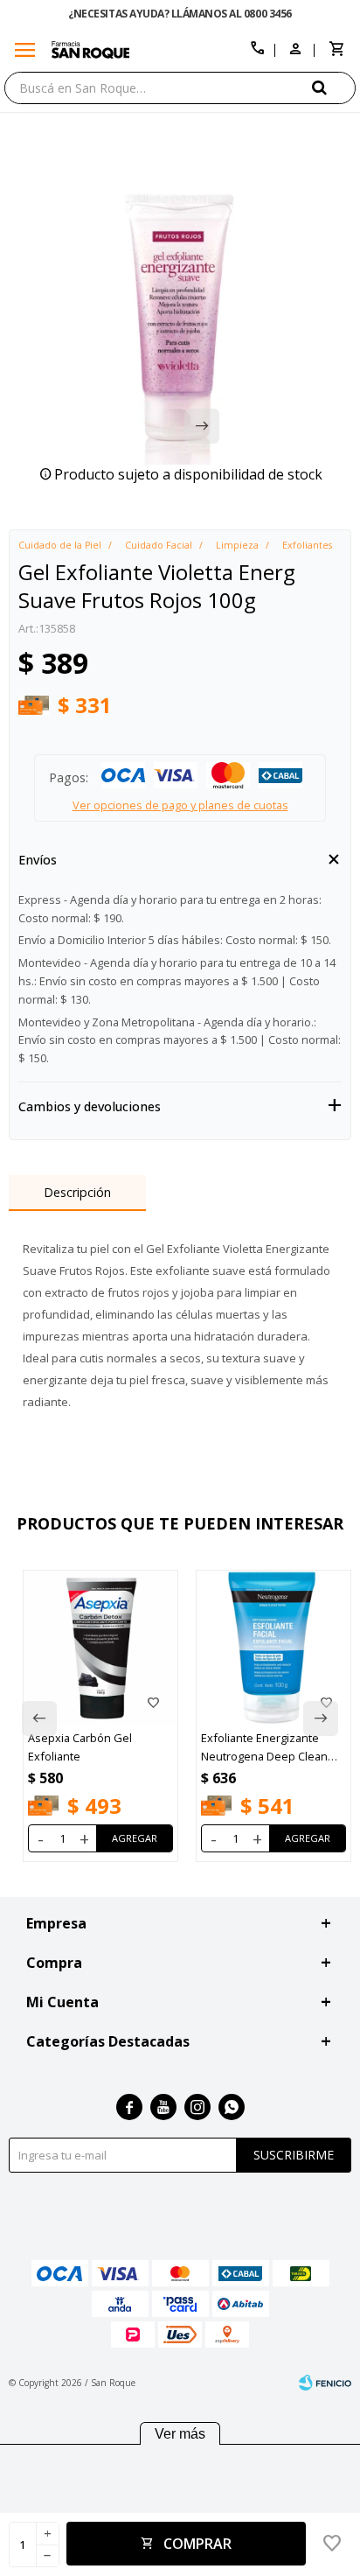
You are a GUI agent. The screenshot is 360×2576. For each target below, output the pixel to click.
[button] (334, 87)
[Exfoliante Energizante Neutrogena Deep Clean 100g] (273, 1648)
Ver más (180, 2434)
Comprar (197, 2544)
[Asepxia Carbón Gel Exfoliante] (100, 1648)
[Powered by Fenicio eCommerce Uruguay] (325, 2383)
